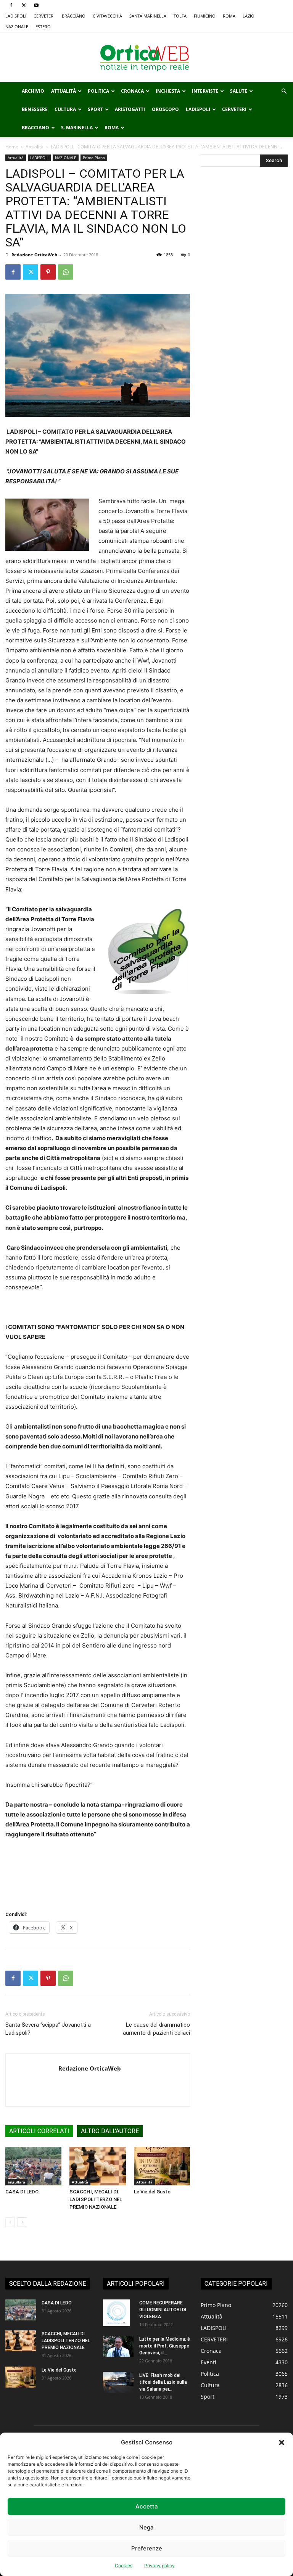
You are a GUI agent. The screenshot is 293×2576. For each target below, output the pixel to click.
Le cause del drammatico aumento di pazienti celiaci (156, 2029)
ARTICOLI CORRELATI (39, 2131)
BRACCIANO (74, 16)
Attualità (64, 91)
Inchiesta (168, 91)
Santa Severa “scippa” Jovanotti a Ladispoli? (48, 2029)
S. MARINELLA (77, 128)
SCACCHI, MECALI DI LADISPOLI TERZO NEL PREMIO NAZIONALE (96, 2199)
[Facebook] (11, 5)
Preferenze (147, 2548)
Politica (98, 91)
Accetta (147, 2506)
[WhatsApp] (66, 272)
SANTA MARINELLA (148, 16)
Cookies (124, 2566)
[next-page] (22, 2222)
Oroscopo (165, 109)
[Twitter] (24, 5)
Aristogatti (130, 109)
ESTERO (43, 27)
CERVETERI (44, 16)
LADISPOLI (16, 16)
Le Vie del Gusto (152, 2192)
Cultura (65, 109)
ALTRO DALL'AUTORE (110, 2131)
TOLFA (180, 16)
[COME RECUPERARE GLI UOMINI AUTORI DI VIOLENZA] (118, 2313)
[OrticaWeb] (146, 58)
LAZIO (249, 16)
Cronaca (132, 91)
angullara (16, 2182)
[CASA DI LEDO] (33, 2166)
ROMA (229, 16)
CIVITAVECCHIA (107, 16)
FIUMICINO (205, 16)
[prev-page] (10, 2222)
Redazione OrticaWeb (34, 255)
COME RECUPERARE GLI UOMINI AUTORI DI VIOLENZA (163, 2310)
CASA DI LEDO (22, 2192)
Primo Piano (94, 158)
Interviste (205, 91)
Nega (146, 2527)
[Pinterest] (48, 272)
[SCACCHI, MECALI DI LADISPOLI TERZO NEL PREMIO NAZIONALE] (97, 2166)
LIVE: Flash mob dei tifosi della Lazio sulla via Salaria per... (163, 2382)
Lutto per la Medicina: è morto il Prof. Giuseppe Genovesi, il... (165, 2346)
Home (12, 147)
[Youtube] (36, 5)
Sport (95, 109)
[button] (282, 2442)
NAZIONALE (17, 27)
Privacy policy (159, 2566)
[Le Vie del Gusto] (162, 2166)
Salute (239, 91)
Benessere (35, 109)
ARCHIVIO (33, 91)
